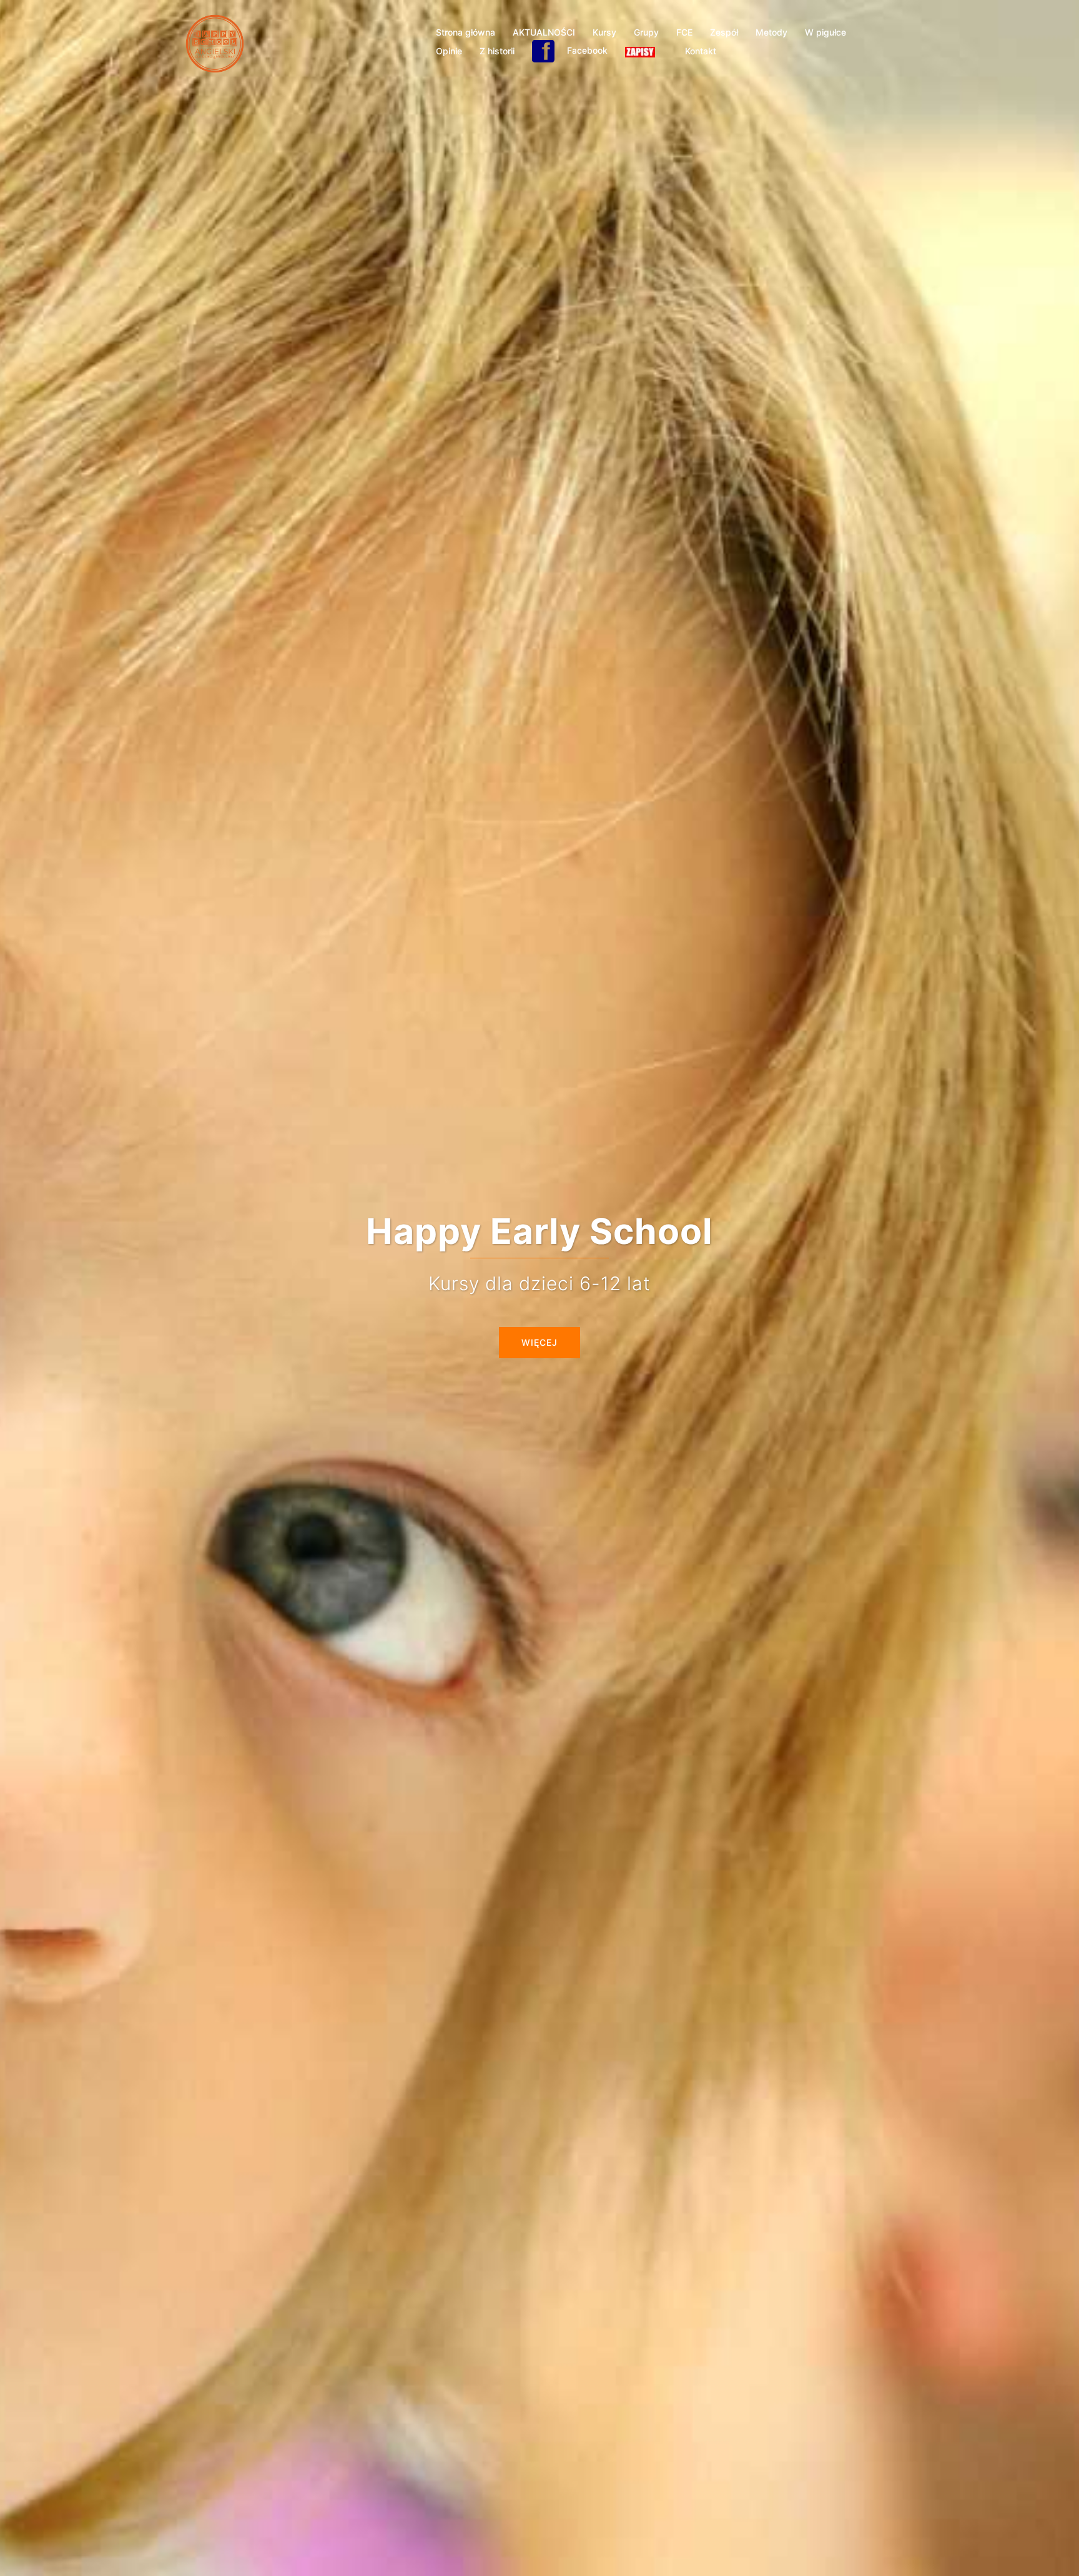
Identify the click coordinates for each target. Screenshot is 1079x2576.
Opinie (449, 51)
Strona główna (466, 32)
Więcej (539, 1342)
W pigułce (825, 32)
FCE (684, 32)
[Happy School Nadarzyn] (215, 42)
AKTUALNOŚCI (544, 32)
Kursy (604, 32)
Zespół (724, 32)
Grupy (646, 32)
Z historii (497, 51)
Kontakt (701, 51)
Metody (771, 32)
